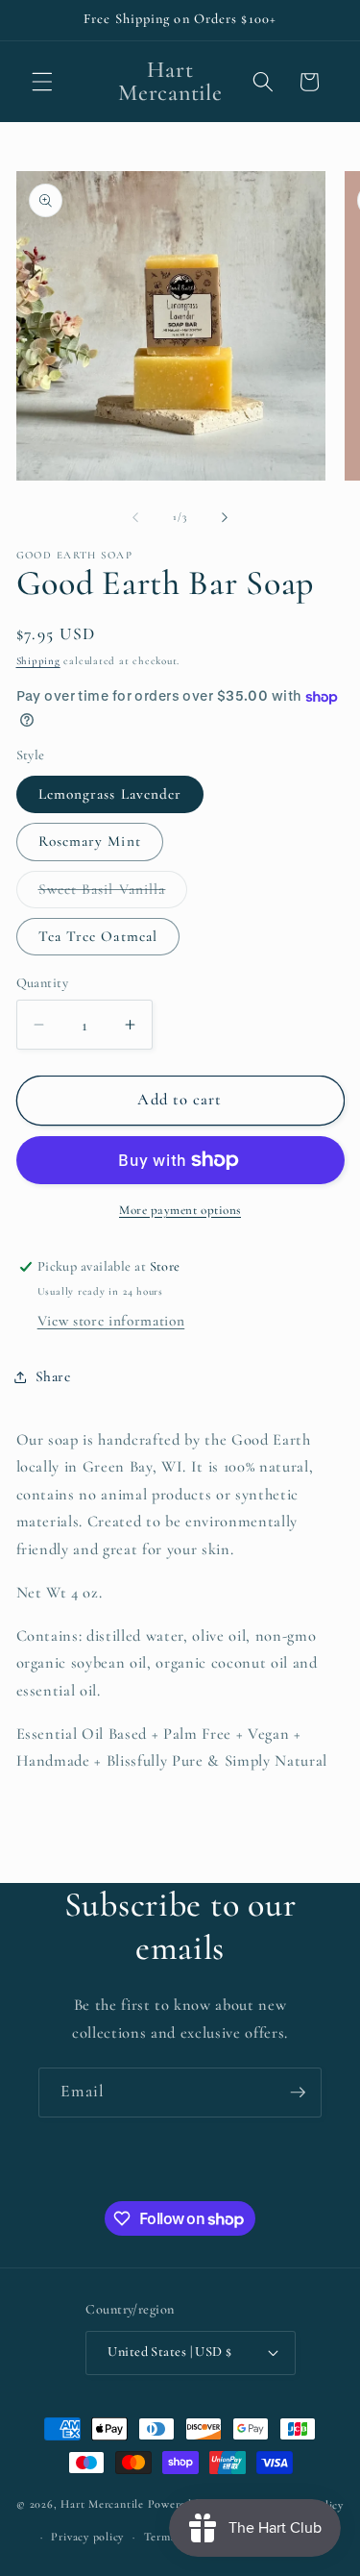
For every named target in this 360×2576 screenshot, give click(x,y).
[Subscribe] (298, 2093)
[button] (42, 82)
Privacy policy (87, 2537)
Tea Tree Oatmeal (98, 936)
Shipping (38, 661)
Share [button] (53, 1376)
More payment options (180, 1210)
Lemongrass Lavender (110, 794)
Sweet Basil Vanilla (113, 894)
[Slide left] (135, 517)
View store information (111, 1321)
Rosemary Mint (90, 841)
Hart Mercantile (102, 2505)
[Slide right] (225, 517)
